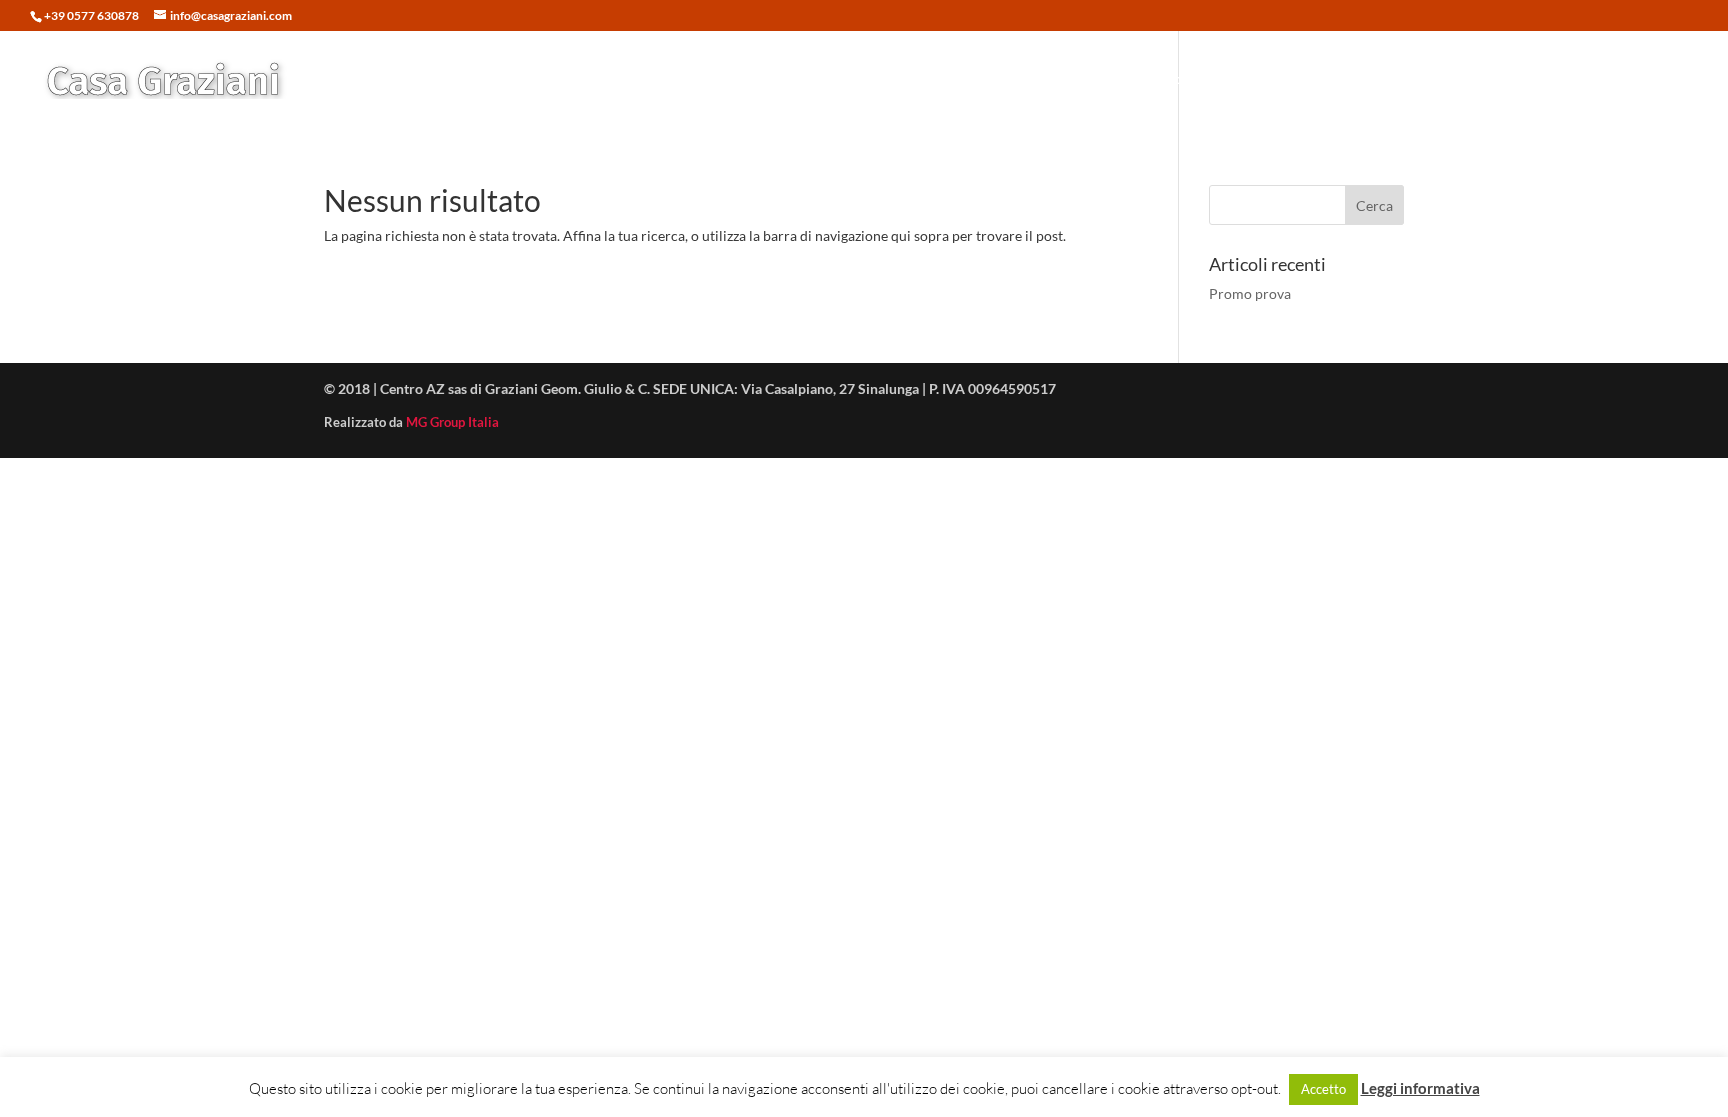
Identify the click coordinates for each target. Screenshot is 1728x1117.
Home (1107, 79)
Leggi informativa (1420, 1088)
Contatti (1637, 79)
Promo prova (1250, 293)
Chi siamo (1550, 79)
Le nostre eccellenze (1423, 79)
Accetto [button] (1323, 1089)
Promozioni (1291, 79)
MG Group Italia (452, 422)
